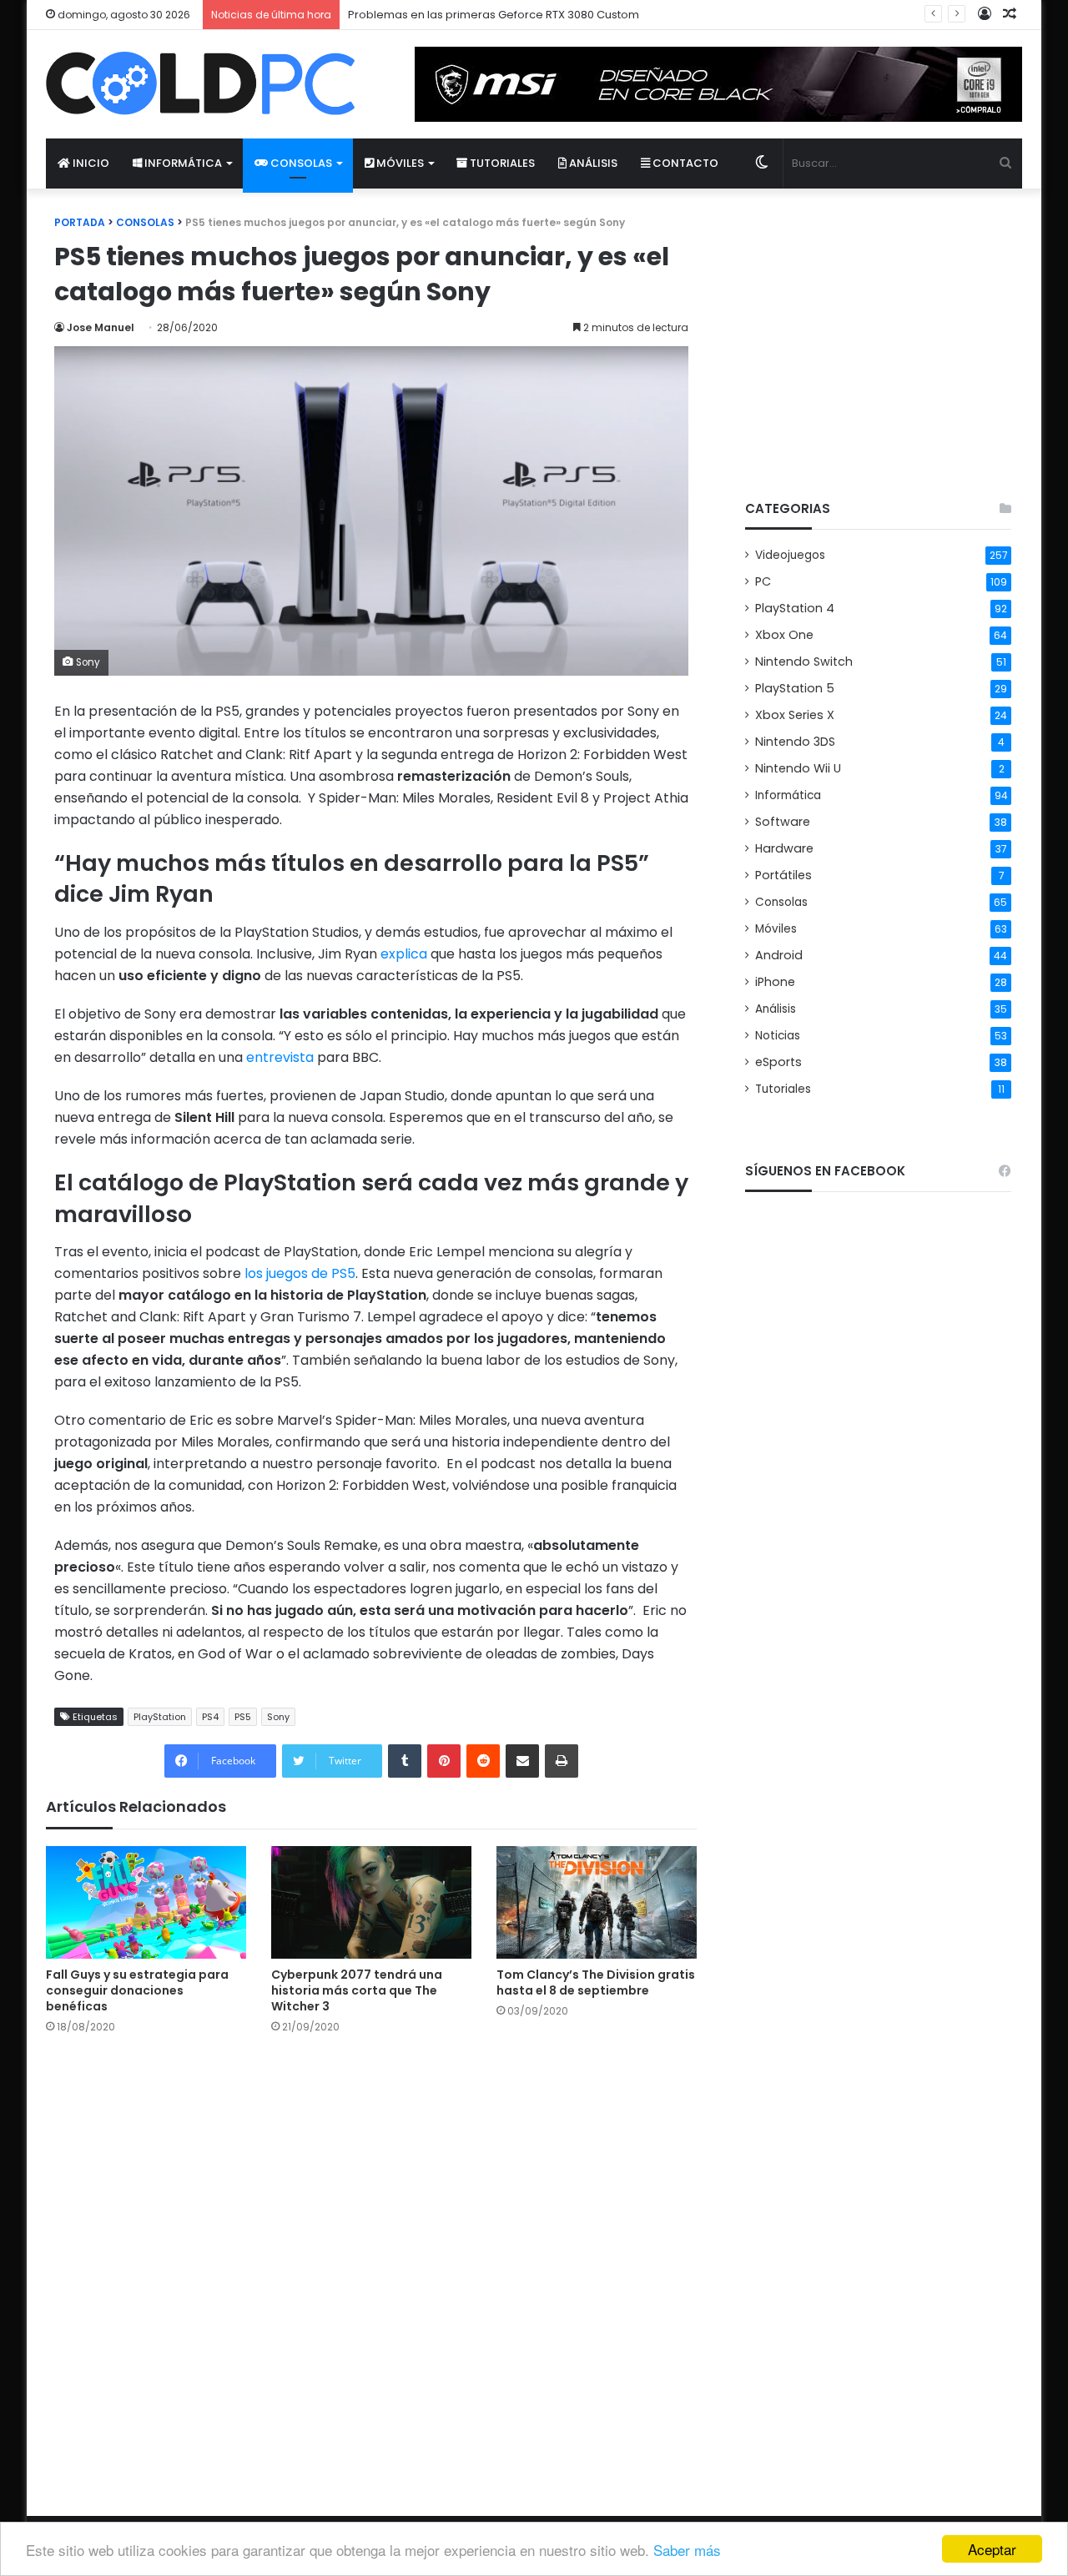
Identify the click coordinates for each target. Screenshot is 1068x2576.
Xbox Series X (795, 715)
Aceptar (992, 2549)
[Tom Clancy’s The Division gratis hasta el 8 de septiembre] (597, 1902)
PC (763, 581)
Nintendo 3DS (795, 742)
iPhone (775, 982)
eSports (778, 1062)
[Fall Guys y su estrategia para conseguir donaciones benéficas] (146, 1902)
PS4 (210, 1717)
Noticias (778, 1036)
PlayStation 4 (795, 608)
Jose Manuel (101, 327)
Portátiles (783, 875)
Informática (182, 163)
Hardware (784, 848)
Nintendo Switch (804, 662)
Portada (80, 222)
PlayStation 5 (795, 688)
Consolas (300, 163)
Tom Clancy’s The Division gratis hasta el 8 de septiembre (596, 1982)
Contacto (684, 163)
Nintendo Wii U (798, 768)
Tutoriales (501, 163)
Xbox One (784, 635)
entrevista (280, 1057)
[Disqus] (371, 2261)
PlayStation (160, 1717)
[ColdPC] (200, 83)
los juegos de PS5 (300, 1273)
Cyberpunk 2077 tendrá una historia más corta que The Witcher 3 (357, 1990)
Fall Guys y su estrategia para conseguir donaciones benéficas (137, 1990)
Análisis (592, 163)
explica (404, 954)
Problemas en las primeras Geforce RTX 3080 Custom (494, 15)
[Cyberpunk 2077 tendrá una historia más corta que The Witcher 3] (371, 1902)
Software (783, 822)
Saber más (687, 2550)
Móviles (399, 163)
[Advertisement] (878, 330)
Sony (278, 1717)
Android (779, 955)
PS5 (243, 1717)
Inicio (90, 163)
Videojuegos (790, 555)
